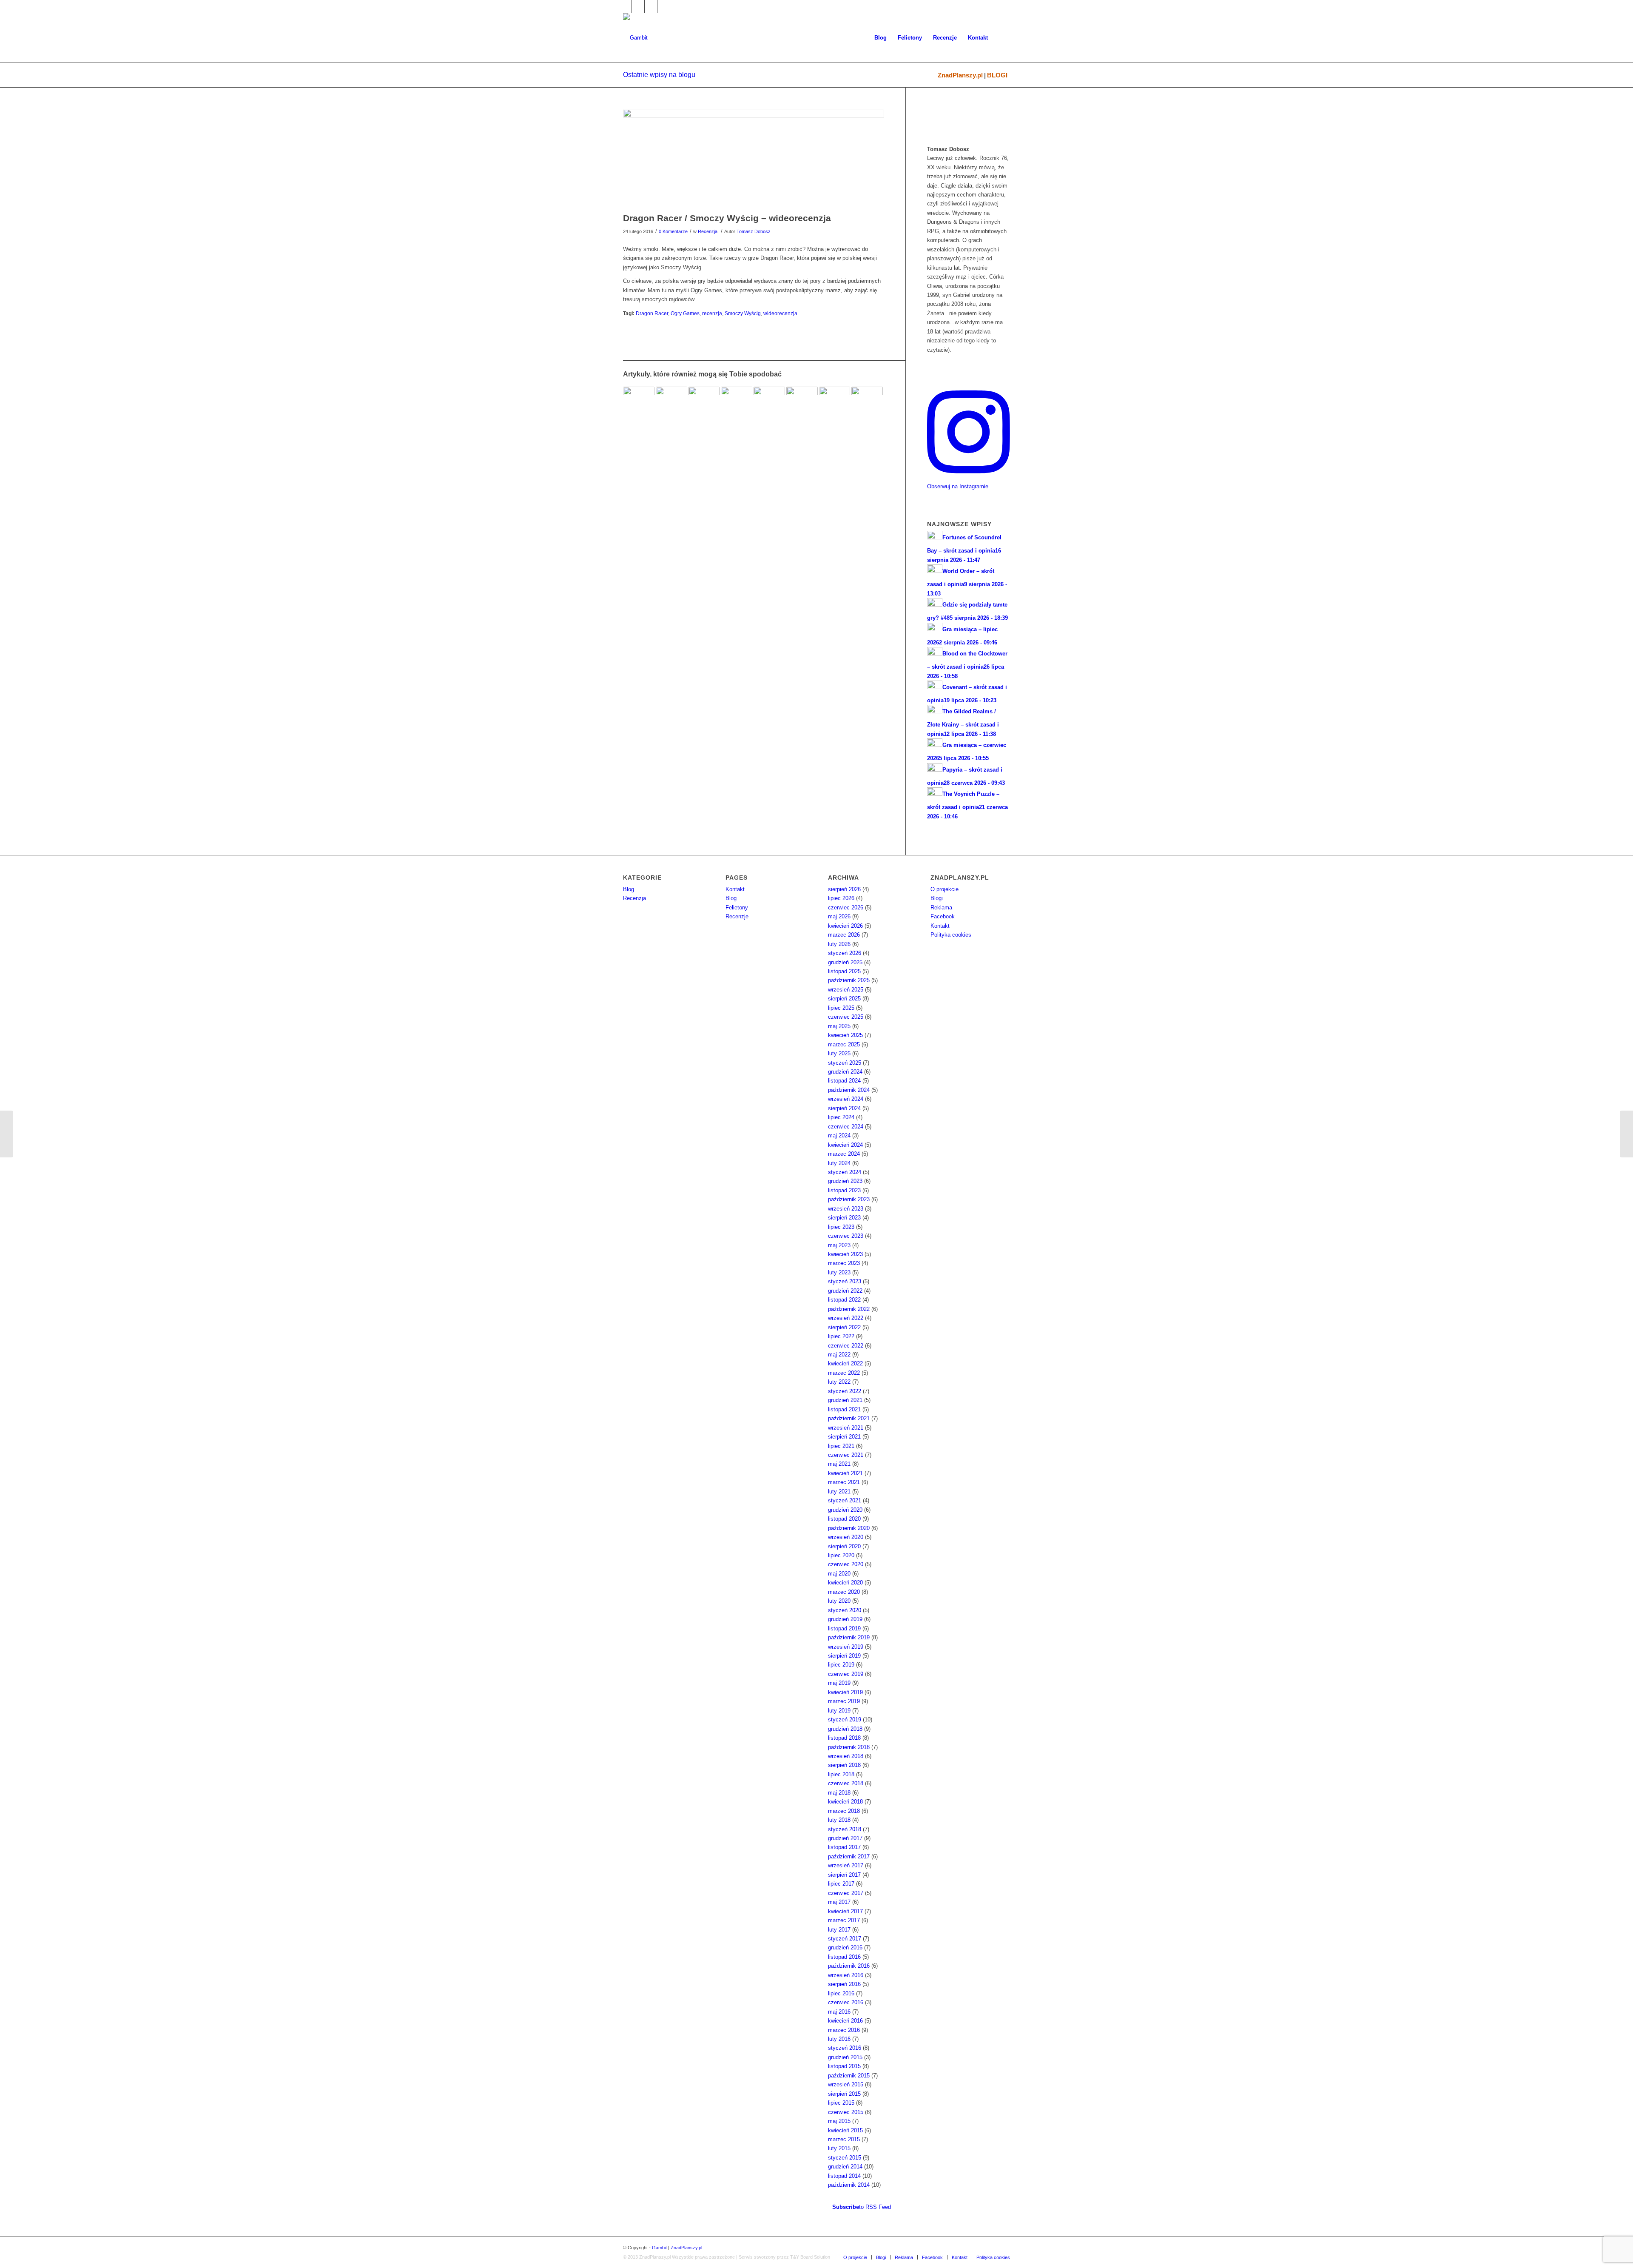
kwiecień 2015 (845, 2130)
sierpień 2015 (844, 2094)
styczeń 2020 (845, 1610)
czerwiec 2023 (846, 1236)
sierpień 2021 (844, 1437)
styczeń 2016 (845, 2048)
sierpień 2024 (844, 1108)
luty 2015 (839, 2148)
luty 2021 (839, 1492)
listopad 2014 (844, 2176)
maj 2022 (839, 1355)
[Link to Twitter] (638, 6)
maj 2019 (839, 1683)
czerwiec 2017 (846, 1893)
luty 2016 (839, 2039)
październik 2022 (849, 1309)
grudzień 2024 (845, 1072)
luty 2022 (839, 1382)
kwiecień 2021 (845, 1473)
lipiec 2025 (841, 1008)
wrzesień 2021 (846, 1428)
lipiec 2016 (841, 1993)
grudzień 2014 (845, 2167)
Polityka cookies (951, 935)
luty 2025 (839, 1053)
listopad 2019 (844, 1628)
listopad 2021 (844, 1409)
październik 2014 (849, 2185)
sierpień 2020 (844, 1546)
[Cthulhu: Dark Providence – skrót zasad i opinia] (671, 402)
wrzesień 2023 (846, 1209)
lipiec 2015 (841, 2103)
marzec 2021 (844, 1482)
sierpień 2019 (844, 1656)
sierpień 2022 (844, 1327)
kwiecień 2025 (845, 1035)
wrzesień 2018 (846, 1756)
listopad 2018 (844, 1738)
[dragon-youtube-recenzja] (754, 158)
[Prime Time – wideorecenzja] (7, 1134)
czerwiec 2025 (846, 1017)
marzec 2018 (844, 1811)
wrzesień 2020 (846, 1537)
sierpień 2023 (844, 1218)
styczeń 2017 (845, 1939)
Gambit (659, 2248)
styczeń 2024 (845, 1172)
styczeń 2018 (845, 1829)
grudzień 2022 (845, 1291)
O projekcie (945, 889)
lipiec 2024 (841, 1117)
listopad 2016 (844, 1957)
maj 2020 (839, 1574)
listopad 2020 (844, 1519)
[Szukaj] (1002, 38)
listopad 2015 (844, 2066)
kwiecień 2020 (845, 1583)
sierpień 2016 (844, 1984)
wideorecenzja (780, 313)
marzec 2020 (844, 1592)
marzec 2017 (844, 1920)
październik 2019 (849, 1637)
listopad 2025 (844, 971)
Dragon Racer (652, 313)
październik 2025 (849, 980)
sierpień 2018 (844, 1765)
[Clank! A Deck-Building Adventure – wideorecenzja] (639, 402)
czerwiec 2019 (846, 1674)
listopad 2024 (844, 1081)
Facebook (943, 916)
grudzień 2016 (845, 1947)
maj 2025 (839, 1026)
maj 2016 (839, 2012)
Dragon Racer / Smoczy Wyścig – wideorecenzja (727, 218)
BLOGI (997, 75)
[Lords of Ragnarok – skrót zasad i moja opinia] (737, 402)
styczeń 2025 (845, 1063)
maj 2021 (839, 1464)
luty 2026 (839, 944)
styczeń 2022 (845, 1391)
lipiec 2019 (841, 1665)
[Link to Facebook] (625, 6)
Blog (629, 889)
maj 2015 (839, 2121)
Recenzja (708, 231)
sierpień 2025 (844, 999)
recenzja (712, 313)
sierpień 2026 (844, 889)
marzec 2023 (844, 1263)
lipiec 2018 (841, 1774)
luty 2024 (839, 1163)
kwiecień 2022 (845, 1363)
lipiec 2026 (841, 898)
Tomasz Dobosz (754, 231)
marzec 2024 (844, 1154)
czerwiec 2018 (846, 1783)
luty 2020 (839, 1601)
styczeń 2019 (845, 1720)
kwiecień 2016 (845, 2021)
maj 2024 (839, 1135)
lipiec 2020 (841, 1555)
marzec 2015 (844, 2139)
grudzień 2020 (845, 1510)
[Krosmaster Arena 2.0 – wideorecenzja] (867, 402)
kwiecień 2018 (845, 1802)
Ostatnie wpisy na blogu (659, 75)
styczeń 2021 (845, 1500)
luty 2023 (839, 1272)
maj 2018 (839, 1793)
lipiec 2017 (841, 1884)
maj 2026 (839, 916)
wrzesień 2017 (846, 1865)
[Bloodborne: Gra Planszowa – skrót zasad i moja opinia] (835, 402)
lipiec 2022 (841, 1336)
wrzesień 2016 (846, 1975)
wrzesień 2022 (846, 1318)
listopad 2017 (844, 1847)
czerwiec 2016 (846, 2002)
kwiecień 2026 (845, 926)
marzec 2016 (844, 2030)
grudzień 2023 (845, 1181)
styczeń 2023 (845, 1281)
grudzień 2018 (845, 1729)
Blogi (937, 898)
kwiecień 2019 (845, 1692)
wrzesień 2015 (846, 2084)
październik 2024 (849, 1090)
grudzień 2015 (845, 2057)
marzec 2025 (844, 1044)
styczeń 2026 (845, 953)
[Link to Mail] (651, 6)
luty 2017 (839, 1930)
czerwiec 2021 (846, 1455)
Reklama (941, 907)
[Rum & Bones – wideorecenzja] (802, 402)
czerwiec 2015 (846, 2112)
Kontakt (735, 889)
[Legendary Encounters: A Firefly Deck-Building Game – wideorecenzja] (769, 402)
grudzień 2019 (845, 1619)
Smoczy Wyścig (743, 313)
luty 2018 (839, 1820)
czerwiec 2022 (846, 1346)
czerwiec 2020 (846, 1564)
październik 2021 (849, 1418)
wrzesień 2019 (846, 1647)
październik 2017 (849, 1856)
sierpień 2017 (844, 1875)
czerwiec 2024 (846, 1127)
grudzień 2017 (845, 1838)
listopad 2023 (844, 1190)
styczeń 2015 (845, 2158)
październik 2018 (849, 1747)
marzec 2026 (844, 935)
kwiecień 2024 (845, 1145)
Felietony (737, 907)
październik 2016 (849, 1966)
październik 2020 (849, 1528)
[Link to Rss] (664, 6)
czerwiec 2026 (846, 907)
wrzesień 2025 (846, 990)
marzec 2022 (844, 1373)
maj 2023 (839, 1245)
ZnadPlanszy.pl (960, 75)
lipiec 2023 (841, 1227)
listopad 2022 (844, 1300)
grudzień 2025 (845, 962)
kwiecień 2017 (845, 1911)
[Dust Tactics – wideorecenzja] (1626, 1134)
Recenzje (737, 916)
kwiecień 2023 (845, 1254)
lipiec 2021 (841, 1446)
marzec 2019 (844, 1701)
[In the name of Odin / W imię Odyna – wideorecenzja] (704, 402)
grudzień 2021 (845, 1400)
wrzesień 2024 (846, 1099)
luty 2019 (839, 1711)
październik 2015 (849, 2076)
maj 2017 (839, 1902)
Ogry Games (685, 313)
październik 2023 (849, 1199)
